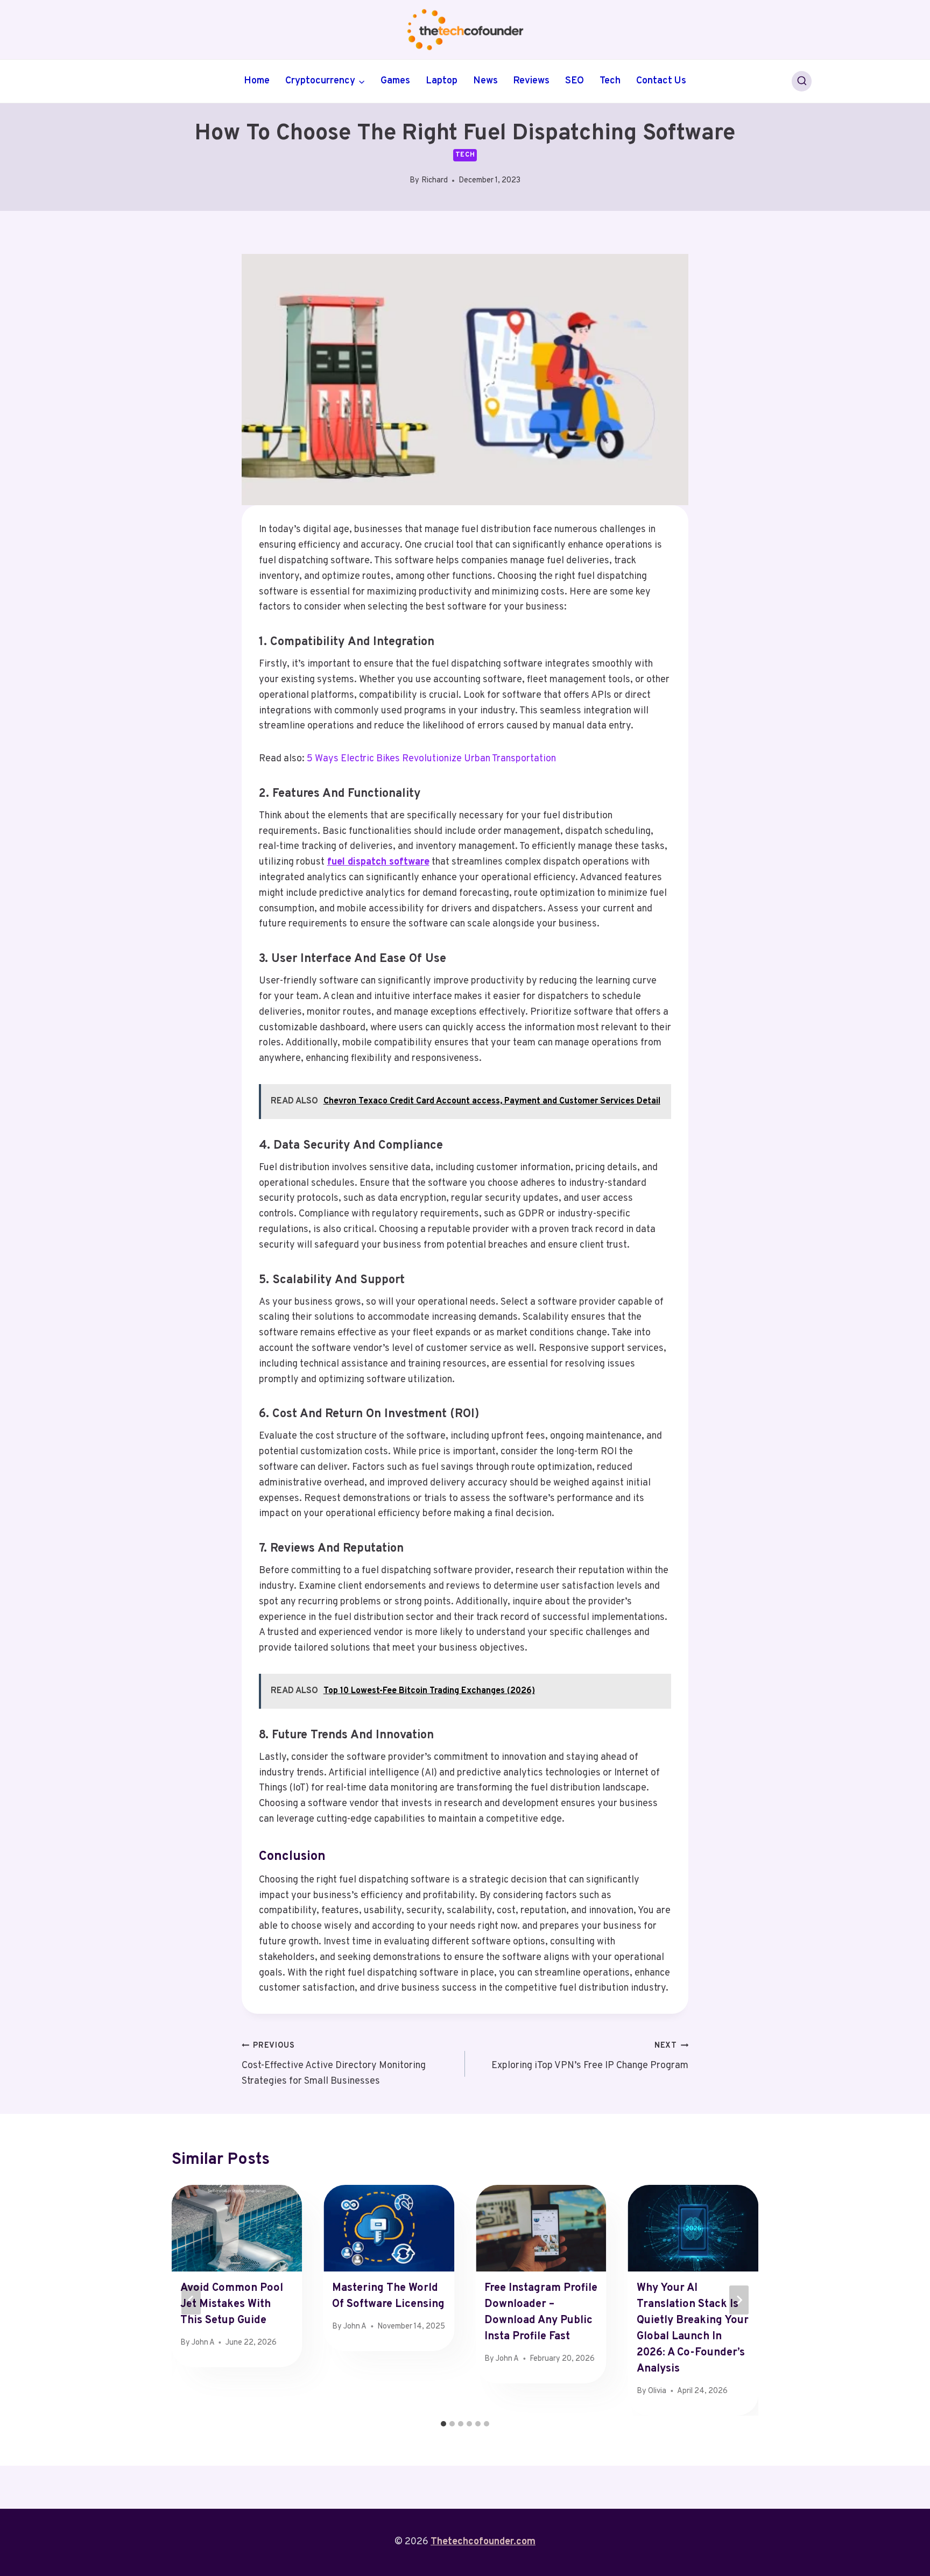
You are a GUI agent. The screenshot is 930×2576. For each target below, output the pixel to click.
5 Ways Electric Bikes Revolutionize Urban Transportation (431, 759)
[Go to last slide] (191, 2300)
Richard (435, 181)
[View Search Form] (802, 81)
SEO (575, 81)
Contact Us (661, 81)
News (485, 81)
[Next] (739, 2300)
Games (395, 81)
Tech (610, 81)
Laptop (442, 81)
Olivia (657, 2391)
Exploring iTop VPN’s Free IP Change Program (590, 2056)
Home (257, 81)
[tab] (443, 2424)
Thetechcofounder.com (483, 2542)
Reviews (531, 81)
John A (203, 2343)
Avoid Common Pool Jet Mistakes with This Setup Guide (232, 2304)
